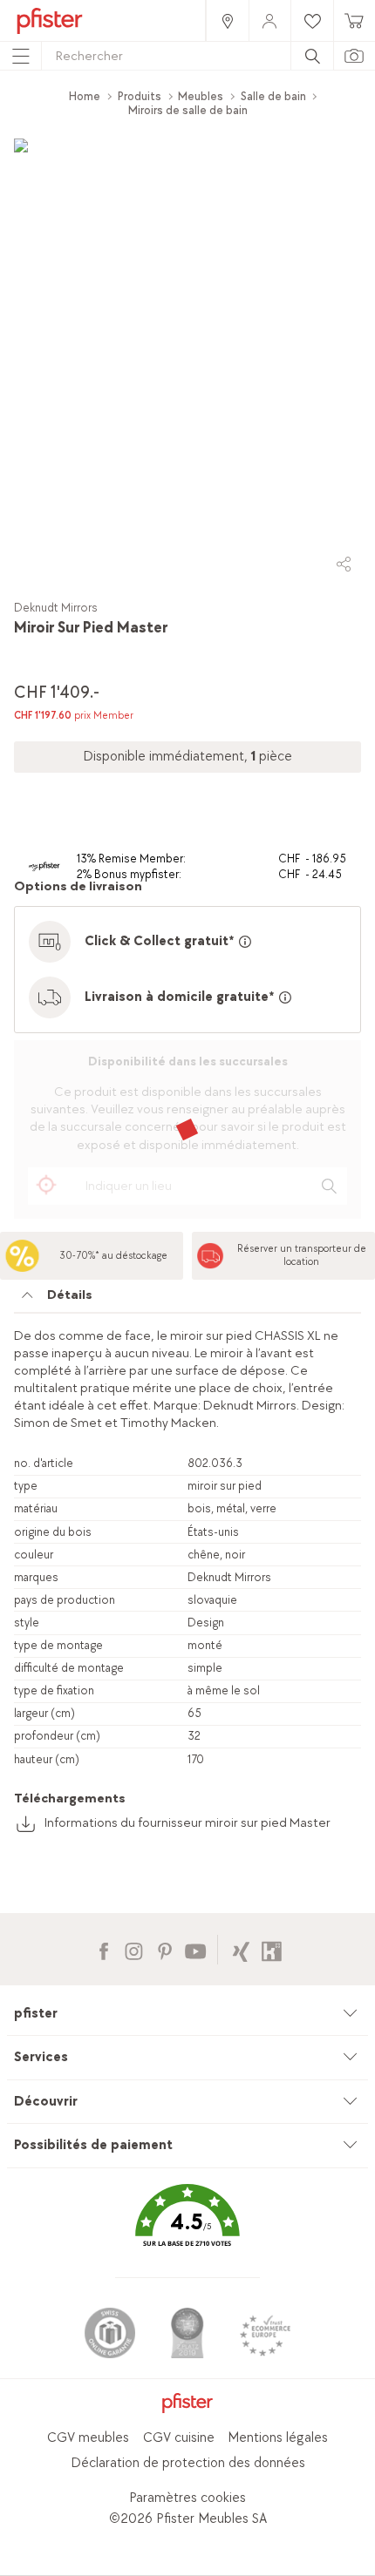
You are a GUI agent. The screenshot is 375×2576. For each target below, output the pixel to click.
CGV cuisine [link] (179, 2438)
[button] (187, 2228)
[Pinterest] (164, 1949)
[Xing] (241, 1949)
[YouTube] (195, 1949)
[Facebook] (103, 1949)
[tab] (187, 1300)
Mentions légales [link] (278, 2438)
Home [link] (85, 96)
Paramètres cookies (187, 2498)
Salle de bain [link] (273, 96)
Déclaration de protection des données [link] (188, 2463)
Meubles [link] (201, 96)
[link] (227, 20)
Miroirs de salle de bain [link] (188, 110)
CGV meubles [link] (88, 2438)
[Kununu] (272, 1949)
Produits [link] (140, 96)
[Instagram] (134, 1949)
